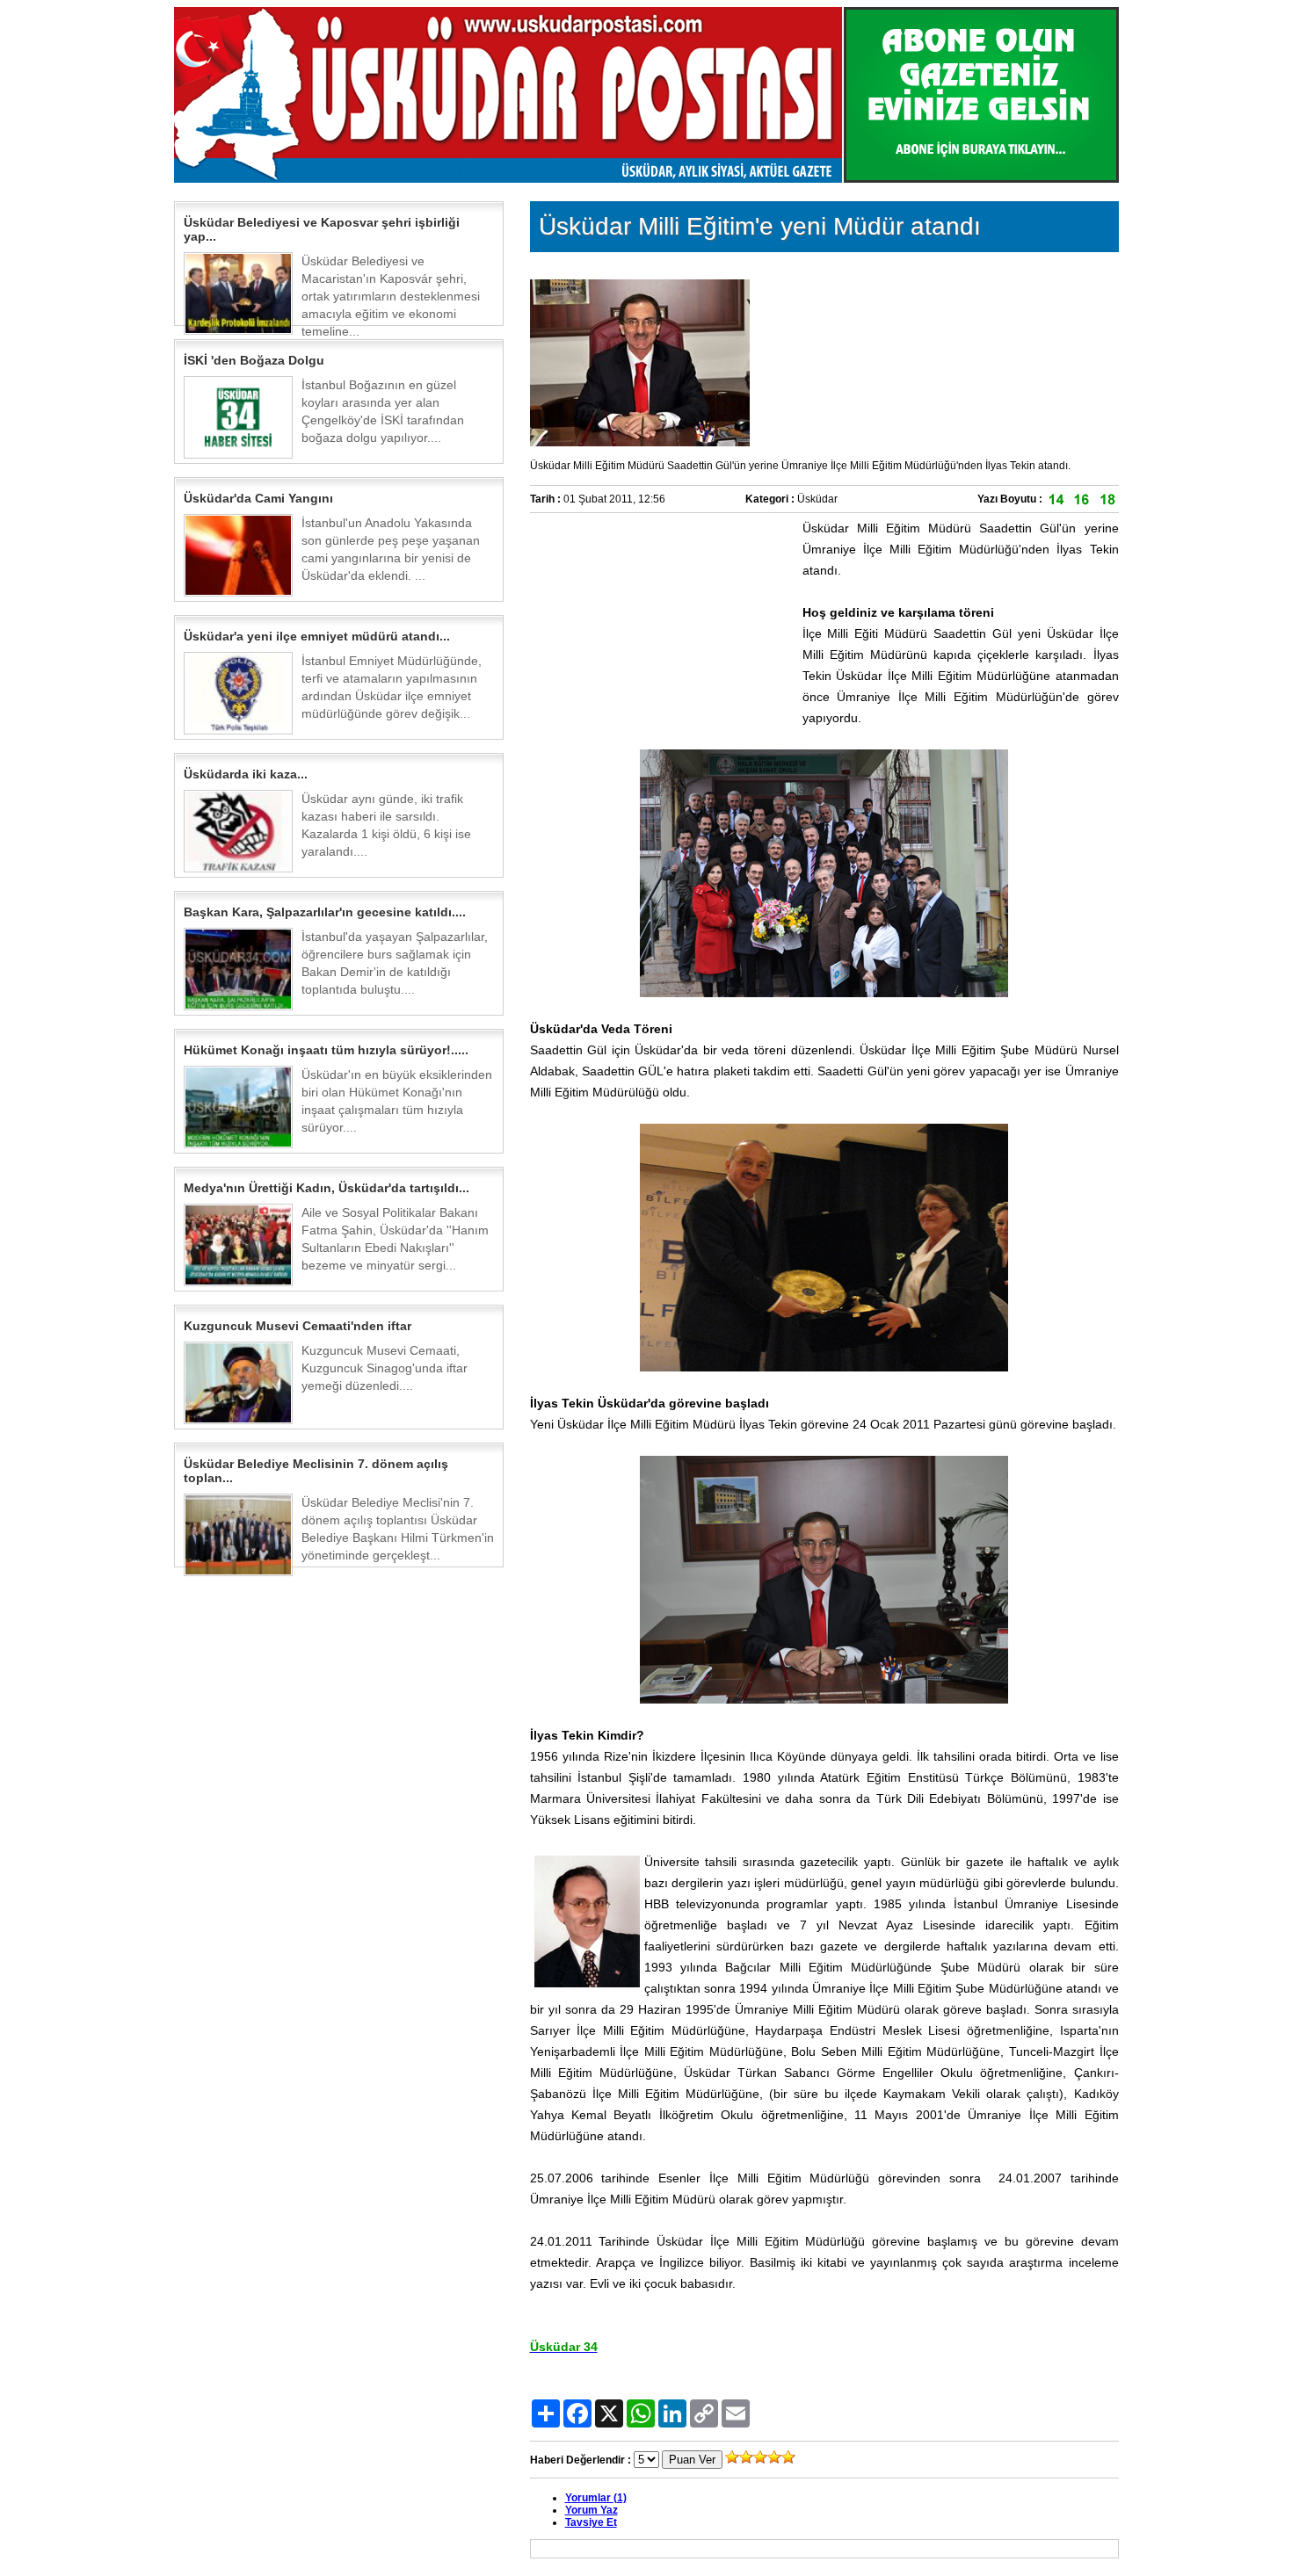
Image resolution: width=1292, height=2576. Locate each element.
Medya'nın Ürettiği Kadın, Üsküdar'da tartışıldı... (327, 1188)
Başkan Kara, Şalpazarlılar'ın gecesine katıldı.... (325, 912)
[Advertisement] (662, 627)
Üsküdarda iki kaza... (246, 774)
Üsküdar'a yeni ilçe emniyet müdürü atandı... (317, 636)
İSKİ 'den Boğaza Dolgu (254, 360)
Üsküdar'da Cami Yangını (258, 498)
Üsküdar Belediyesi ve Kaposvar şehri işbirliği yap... (322, 229)
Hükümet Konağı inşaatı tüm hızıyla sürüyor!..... (326, 1050)
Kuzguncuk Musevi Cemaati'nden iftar (298, 1326)
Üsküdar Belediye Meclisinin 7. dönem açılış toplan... (316, 1471)
